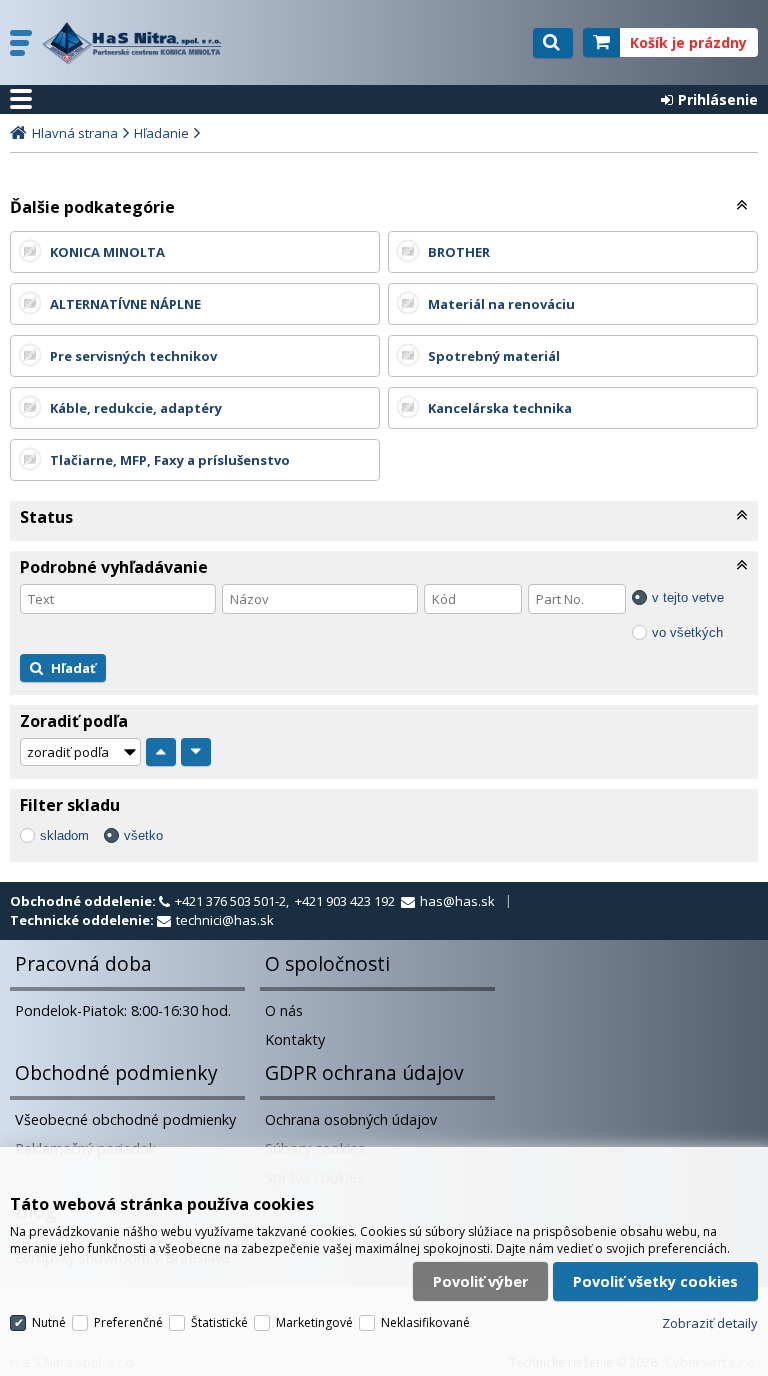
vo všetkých (687, 632)
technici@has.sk (225, 920)
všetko (143, 835)
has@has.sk (457, 901)
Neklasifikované (425, 1322)
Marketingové (314, 1322)
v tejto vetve (688, 597)
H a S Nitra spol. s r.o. (137, 43)
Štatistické (219, 1322)
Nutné (49, 1322)
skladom (64, 835)
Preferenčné (128, 1322)
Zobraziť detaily (710, 1323)
